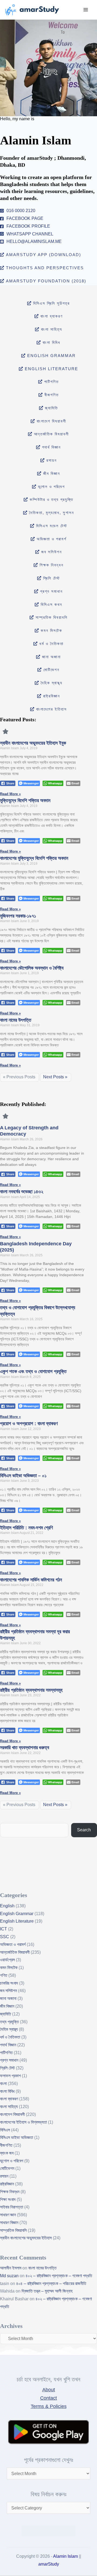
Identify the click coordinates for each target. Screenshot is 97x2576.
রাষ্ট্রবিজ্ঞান (7, 2184)
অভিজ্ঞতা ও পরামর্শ (13, 1944)
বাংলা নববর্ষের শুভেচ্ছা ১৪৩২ (22, 1192)
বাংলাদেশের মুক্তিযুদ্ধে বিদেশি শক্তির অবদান (34, 858)
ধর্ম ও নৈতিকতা (10, 2037)
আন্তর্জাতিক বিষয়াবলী (15, 1952)
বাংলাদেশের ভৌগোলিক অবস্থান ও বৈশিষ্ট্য (32, 968)
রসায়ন (4, 2176)
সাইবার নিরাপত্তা (12, 2207)
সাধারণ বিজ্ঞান (9, 2223)
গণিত (4, 1975)
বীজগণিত (6, 2145)
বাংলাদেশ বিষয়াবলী (12, 2114)
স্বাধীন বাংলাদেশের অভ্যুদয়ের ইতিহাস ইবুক (33, 743)
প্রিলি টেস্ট (7, 2068)
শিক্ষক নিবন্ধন (10, 2192)
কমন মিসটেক (9, 1968)
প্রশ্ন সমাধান (9, 2060)
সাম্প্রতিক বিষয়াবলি (13, 2230)
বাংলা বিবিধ (7, 2091)
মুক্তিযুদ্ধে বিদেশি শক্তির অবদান (25, 801)
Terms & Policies (49, 2406)
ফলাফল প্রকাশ (10, 2076)
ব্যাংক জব (7, 2153)
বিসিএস (5, 2130)
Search (84, 1830)
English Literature (17, 1921)
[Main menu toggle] (86, 10)
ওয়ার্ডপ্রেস (7, 1960)
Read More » (10, 794)
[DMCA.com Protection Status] (48, 2530)
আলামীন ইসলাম (11, 2268)
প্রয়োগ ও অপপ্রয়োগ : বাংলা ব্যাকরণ (29, 1424)
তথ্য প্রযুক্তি (9, 2022)
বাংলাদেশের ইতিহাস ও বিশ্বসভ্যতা (23, 2122)
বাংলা (3, 2084)
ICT (4, 1929)
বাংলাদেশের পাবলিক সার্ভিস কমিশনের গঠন (31, 1580)
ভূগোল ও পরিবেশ (12, 2161)
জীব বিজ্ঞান (7, 2006)
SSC (5, 1937)
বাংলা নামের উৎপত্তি (16, 1020)
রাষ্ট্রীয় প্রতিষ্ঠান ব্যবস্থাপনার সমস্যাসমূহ (31, 1690)
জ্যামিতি (6, 2014)
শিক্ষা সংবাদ (8, 2200)
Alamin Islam (65, 2556)
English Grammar (17, 1914)
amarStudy (49, 2564)
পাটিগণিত (6, 2053)
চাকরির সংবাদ (9, 1983)
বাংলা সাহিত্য (9, 2107)
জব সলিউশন (8, 1991)
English (7, 1906)
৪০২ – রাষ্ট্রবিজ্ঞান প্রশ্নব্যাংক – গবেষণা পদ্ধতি (59, 2276)
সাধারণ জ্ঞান (8, 2215)
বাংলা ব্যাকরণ (9, 2099)
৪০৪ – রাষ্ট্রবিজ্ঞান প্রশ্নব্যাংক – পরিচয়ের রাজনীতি (51, 2284)
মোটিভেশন (7, 2168)
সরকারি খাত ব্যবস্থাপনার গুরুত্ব (25, 1748)
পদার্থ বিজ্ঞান (8, 2045)
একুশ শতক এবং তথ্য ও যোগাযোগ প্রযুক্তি (33, 1371)
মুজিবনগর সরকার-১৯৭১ (18, 916)
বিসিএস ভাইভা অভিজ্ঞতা (17, 2137)
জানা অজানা (8, 1998)
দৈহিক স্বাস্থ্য (9, 2029)
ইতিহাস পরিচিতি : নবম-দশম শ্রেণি (26, 1528)
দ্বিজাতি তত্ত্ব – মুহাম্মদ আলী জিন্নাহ (47, 2291)
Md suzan (9, 2276)
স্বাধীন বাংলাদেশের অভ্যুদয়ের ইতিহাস (26, 2238)
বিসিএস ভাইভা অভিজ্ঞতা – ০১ (23, 1476)
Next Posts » (55, 1077)
